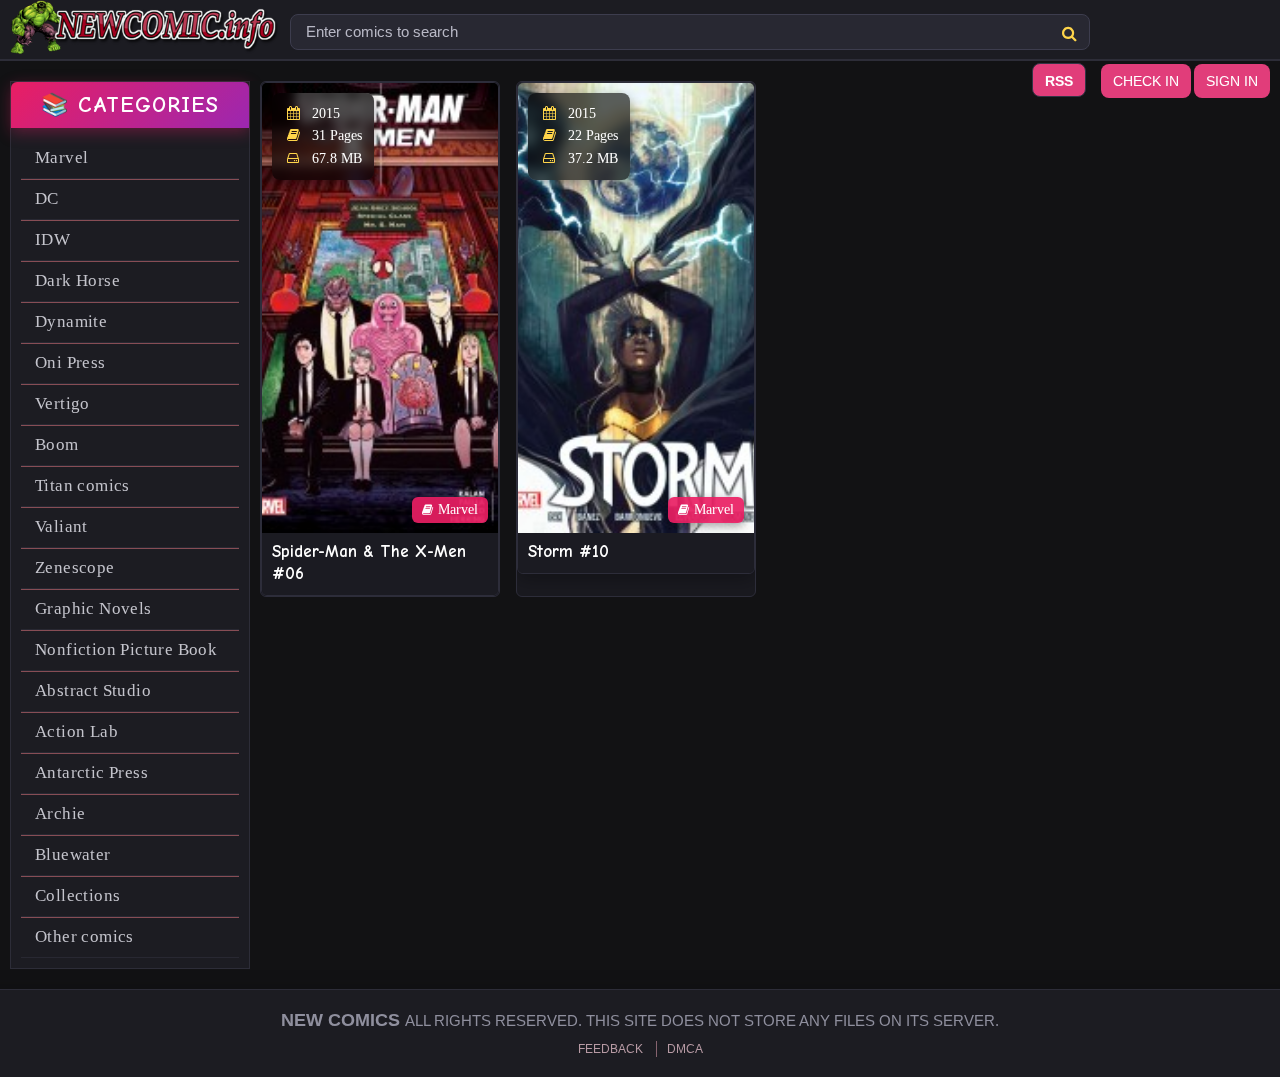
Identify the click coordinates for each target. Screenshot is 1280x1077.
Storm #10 (568, 551)
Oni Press (70, 362)
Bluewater (73, 854)
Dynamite (71, 321)
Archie (60, 813)
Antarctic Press (91, 772)
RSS (1059, 81)
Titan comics (82, 485)
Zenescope (75, 567)
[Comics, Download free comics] (145, 40)
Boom (57, 444)
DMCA (685, 1049)
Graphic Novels (93, 608)
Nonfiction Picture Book (126, 649)
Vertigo (62, 403)
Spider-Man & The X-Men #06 (369, 562)
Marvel (61, 157)
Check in (1146, 81)
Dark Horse (77, 280)
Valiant (61, 526)
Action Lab (76, 731)
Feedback (610, 1049)
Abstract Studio (93, 690)
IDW (52, 239)
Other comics (84, 936)
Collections (77, 895)
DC (47, 198)
